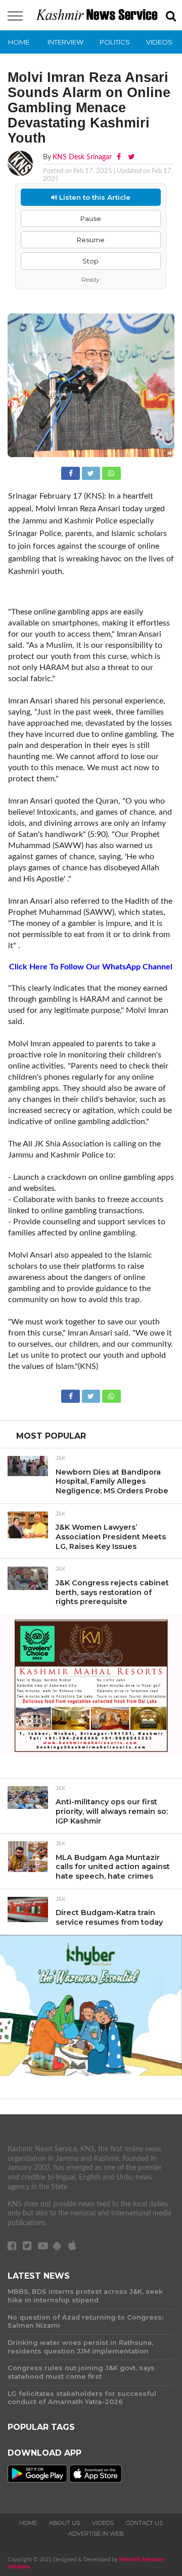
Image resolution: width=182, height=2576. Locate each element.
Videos (159, 42)
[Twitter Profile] (131, 157)
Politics (115, 42)
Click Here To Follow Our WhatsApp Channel (91, 967)
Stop (90, 261)
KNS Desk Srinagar (82, 157)
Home (19, 42)
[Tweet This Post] (92, 472)
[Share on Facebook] (71, 472)
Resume (91, 240)
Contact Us (144, 2523)
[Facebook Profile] (120, 157)
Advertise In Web (96, 2534)
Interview (65, 42)
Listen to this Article (94, 197)
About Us (64, 2523)
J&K (60, 1458)
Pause (91, 218)
